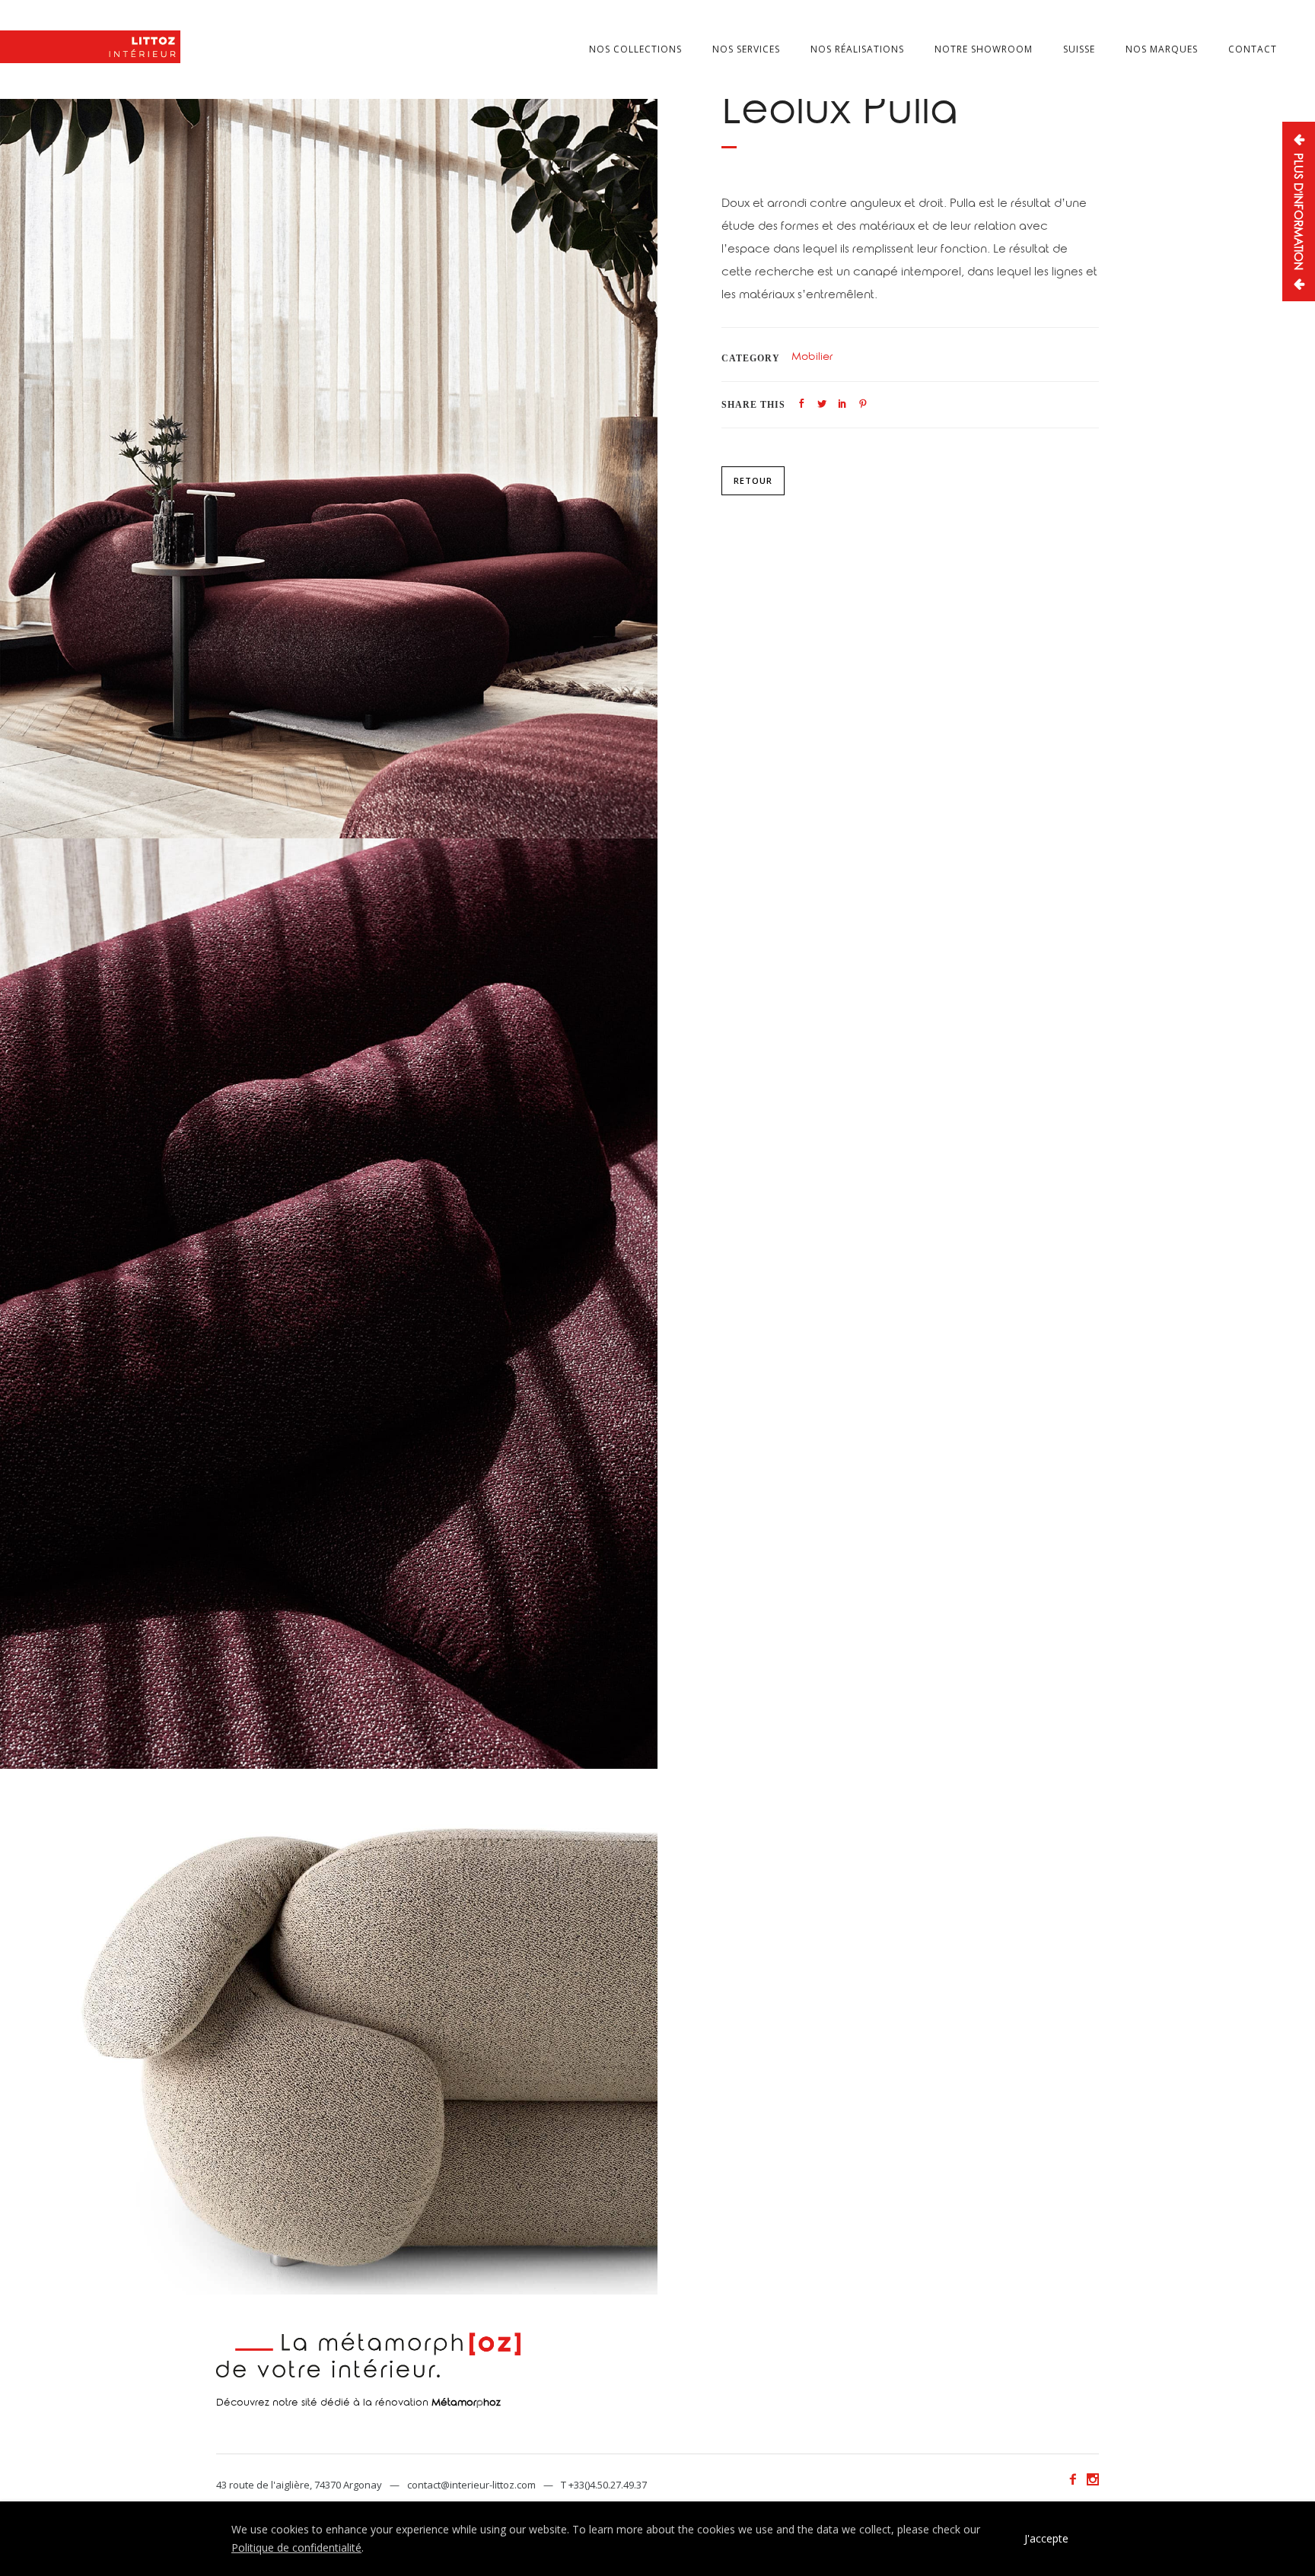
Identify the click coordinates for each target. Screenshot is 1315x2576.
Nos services (746, 49)
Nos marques (1162, 49)
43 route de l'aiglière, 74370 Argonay (299, 2485)
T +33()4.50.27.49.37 (604, 2485)
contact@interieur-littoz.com (471, 2485)
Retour (753, 480)
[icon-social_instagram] (1093, 2480)
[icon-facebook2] (1077, 2480)
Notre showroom (984, 49)
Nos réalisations (857, 49)
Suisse (1079, 49)
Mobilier (812, 358)
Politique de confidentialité (296, 2547)
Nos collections (635, 49)
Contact (1253, 49)
